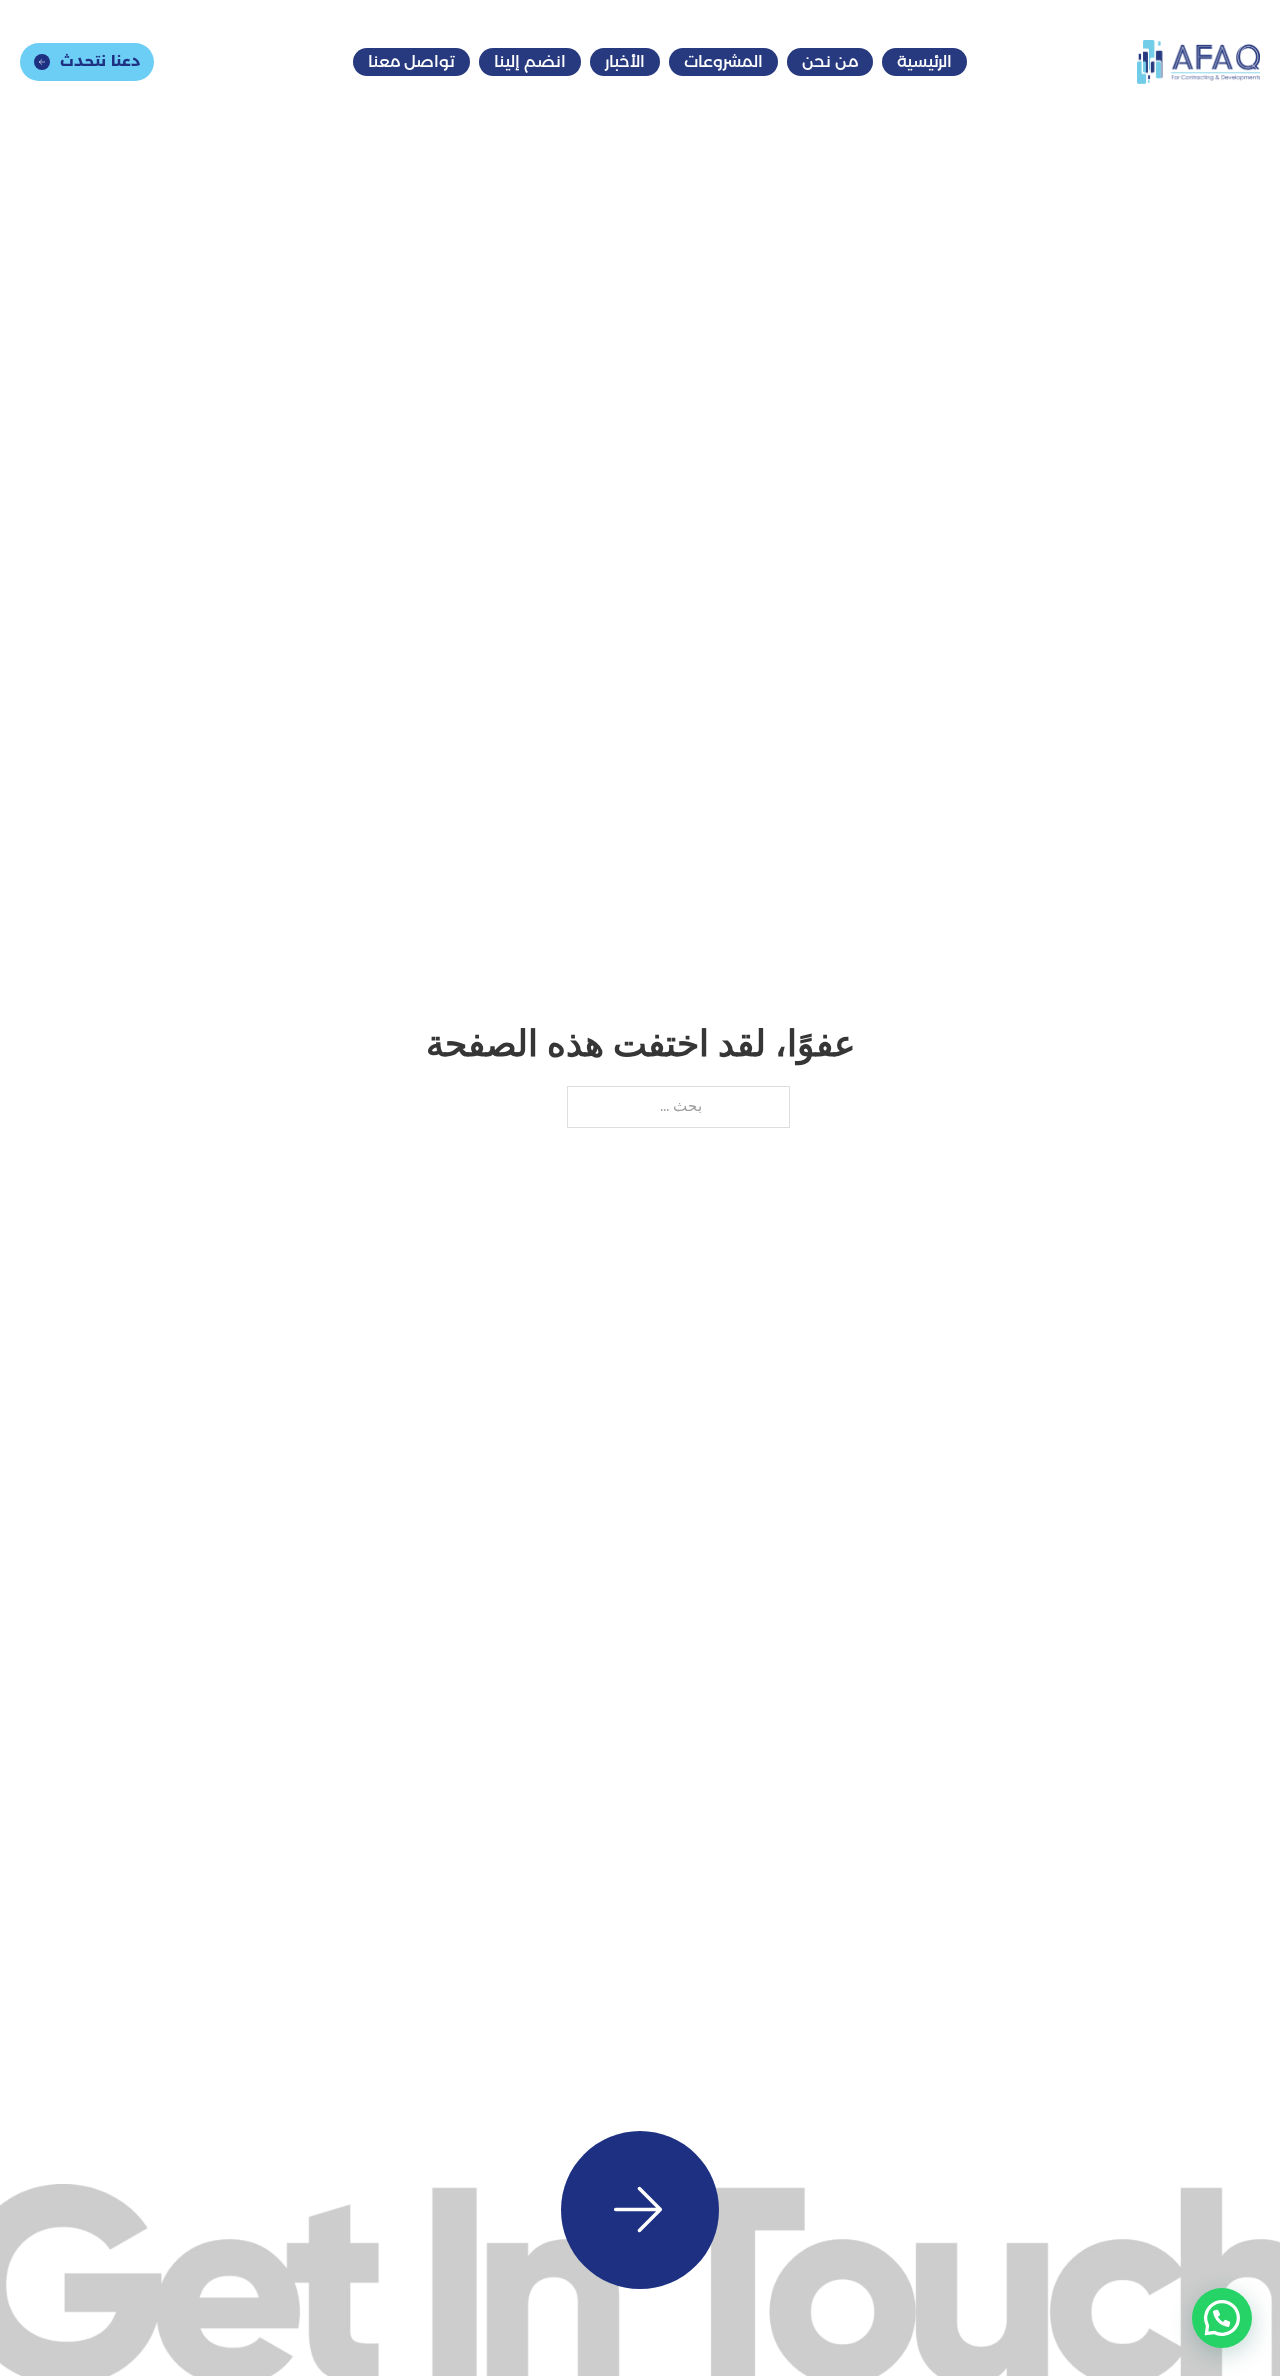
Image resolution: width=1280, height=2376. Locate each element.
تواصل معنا (411, 61)
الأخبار (625, 61)
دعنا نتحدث (100, 61)
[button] (1222, 2318)
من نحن (830, 61)
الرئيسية (924, 61)
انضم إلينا (530, 61)
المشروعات (723, 61)
